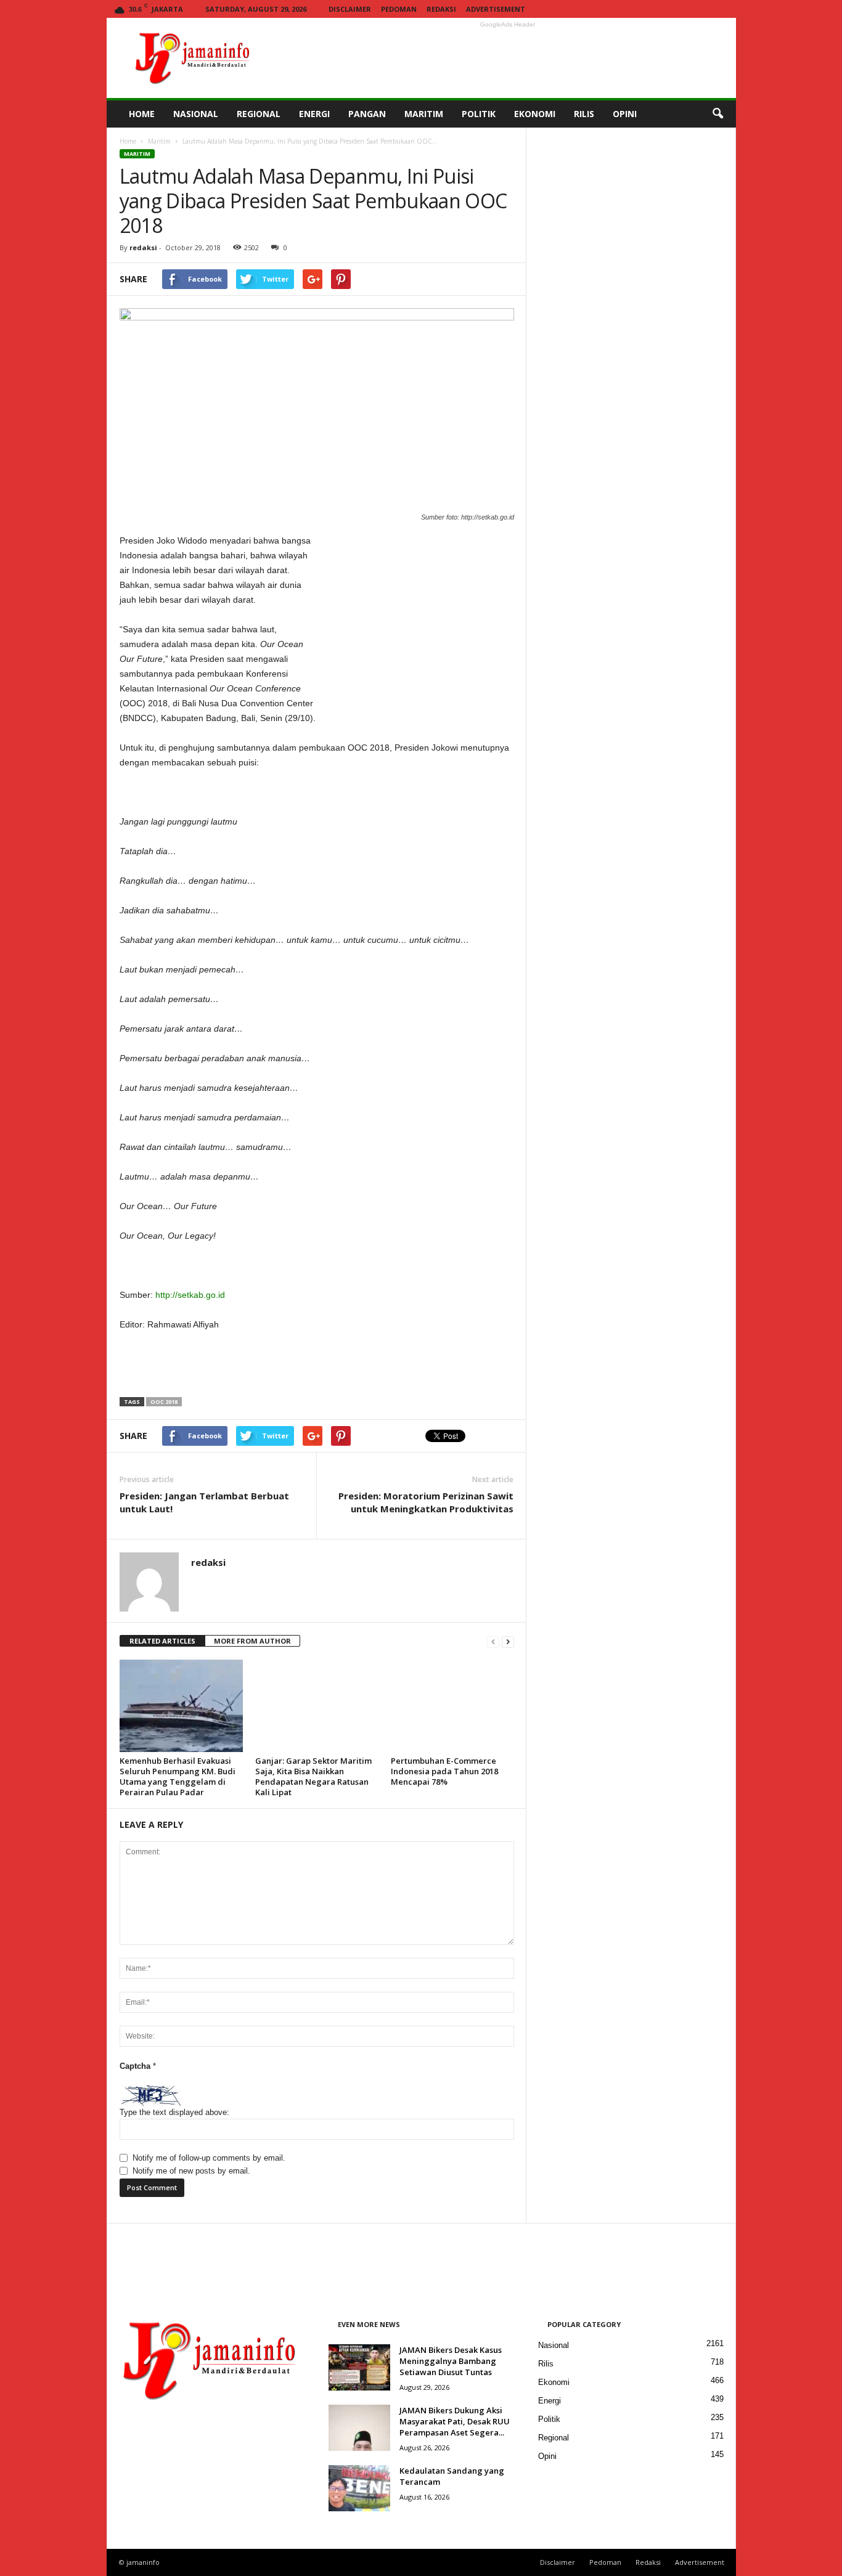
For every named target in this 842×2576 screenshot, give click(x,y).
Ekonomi (554, 2382)
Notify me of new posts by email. (191, 2171)
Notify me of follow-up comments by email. (209, 2158)
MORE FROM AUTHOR (252, 1641)
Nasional (554, 2345)
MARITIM (424, 114)
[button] (717, 114)
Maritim (159, 141)
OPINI (625, 114)
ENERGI (314, 114)
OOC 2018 (164, 1402)
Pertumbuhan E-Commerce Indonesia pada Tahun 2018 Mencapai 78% (444, 1771)
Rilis (546, 2364)
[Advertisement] (508, 58)
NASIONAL (196, 114)
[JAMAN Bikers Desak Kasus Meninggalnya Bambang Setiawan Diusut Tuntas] (359, 2367)
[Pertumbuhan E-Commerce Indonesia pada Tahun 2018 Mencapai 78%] (452, 1706)
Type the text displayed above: (174, 2112)
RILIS (584, 114)
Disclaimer (350, 9)
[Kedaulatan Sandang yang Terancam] (359, 2488)
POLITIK (479, 114)
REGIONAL (259, 114)
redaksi (143, 247)
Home (128, 141)
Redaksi (441, 9)
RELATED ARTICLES (162, 1641)
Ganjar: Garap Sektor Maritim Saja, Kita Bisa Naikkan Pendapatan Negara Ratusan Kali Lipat (313, 1776)
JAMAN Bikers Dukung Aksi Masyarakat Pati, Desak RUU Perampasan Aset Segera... (455, 2421)
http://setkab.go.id (190, 1295)
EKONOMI (535, 114)
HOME (142, 114)
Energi (550, 2401)
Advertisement (496, 9)
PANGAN (367, 114)
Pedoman (399, 9)
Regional (554, 2438)
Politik (549, 2419)
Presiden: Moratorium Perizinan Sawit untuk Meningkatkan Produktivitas (426, 1502)
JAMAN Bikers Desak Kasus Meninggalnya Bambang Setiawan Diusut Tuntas (451, 2361)
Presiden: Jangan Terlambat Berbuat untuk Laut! (204, 1502)
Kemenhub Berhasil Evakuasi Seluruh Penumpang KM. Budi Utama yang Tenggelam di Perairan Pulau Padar (178, 1776)
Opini (547, 2456)
